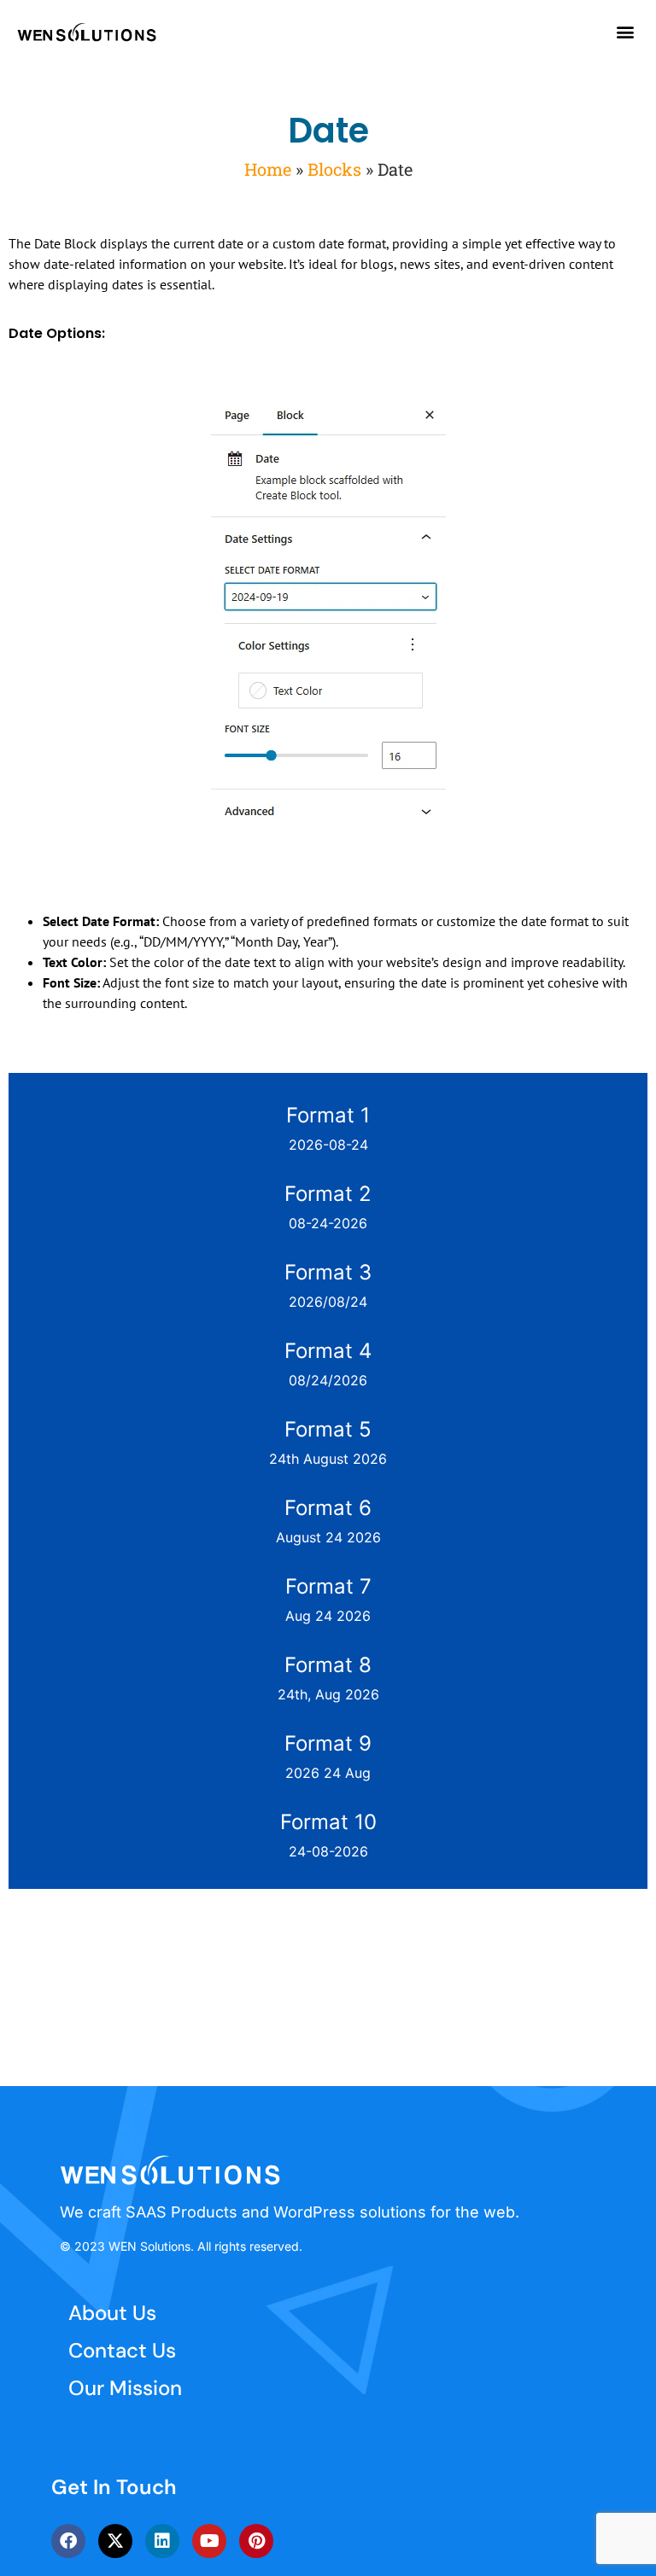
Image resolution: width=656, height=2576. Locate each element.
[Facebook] (68, 2541)
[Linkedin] (162, 2541)
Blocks (334, 169)
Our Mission (125, 2388)
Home (268, 169)
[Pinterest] (256, 2541)
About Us (112, 2313)
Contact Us (122, 2350)
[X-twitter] (115, 2541)
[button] (625, 31)
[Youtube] (209, 2541)
